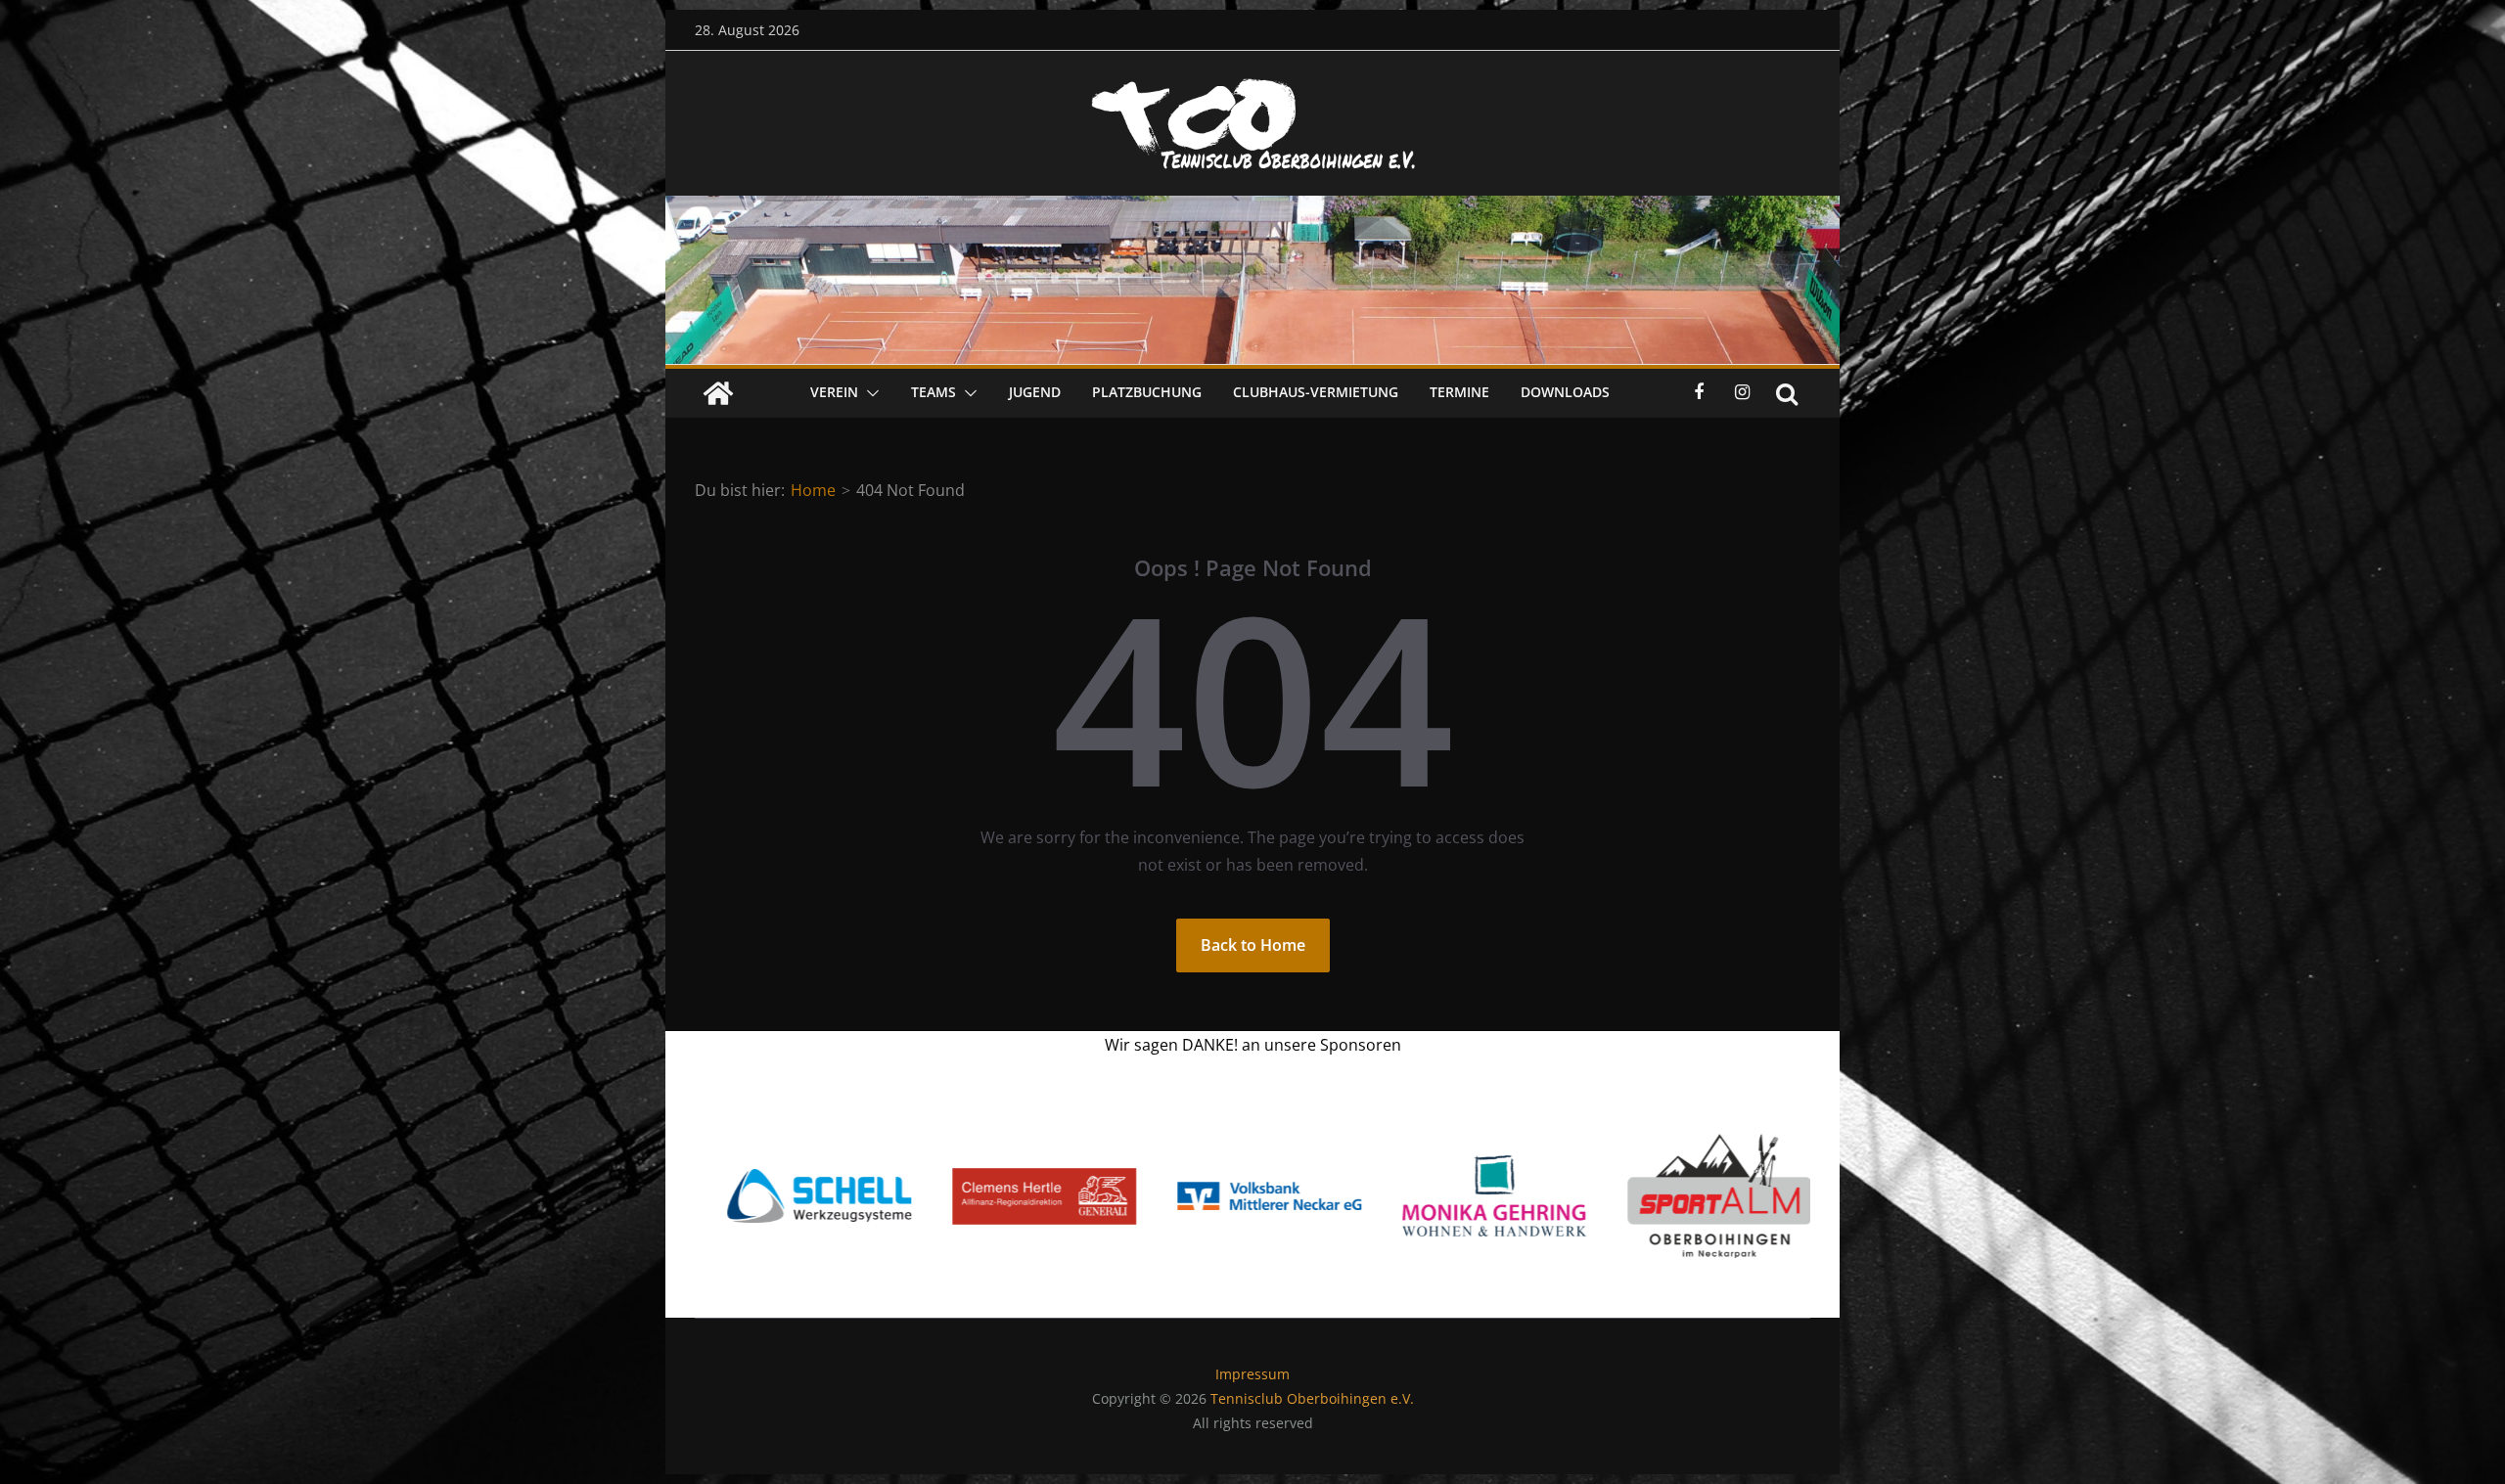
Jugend (1035, 392)
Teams (934, 392)
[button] (869, 393)
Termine (1459, 392)
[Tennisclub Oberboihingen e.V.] (1252, 209)
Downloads (1565, 392)
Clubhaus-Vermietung (1316, 392)
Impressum (1252, 1374)
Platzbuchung (1147, 392)
